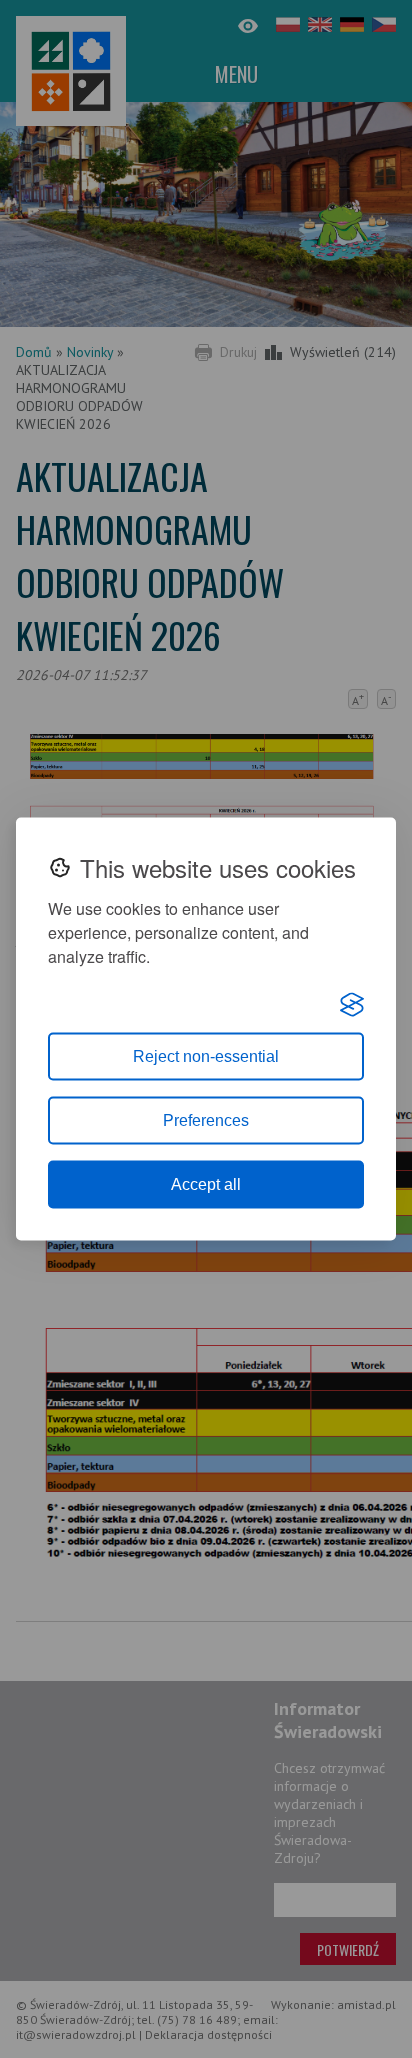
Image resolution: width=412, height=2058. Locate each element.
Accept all (206, 1184)
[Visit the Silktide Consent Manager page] (352, 1005)
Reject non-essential (206, 1056)
